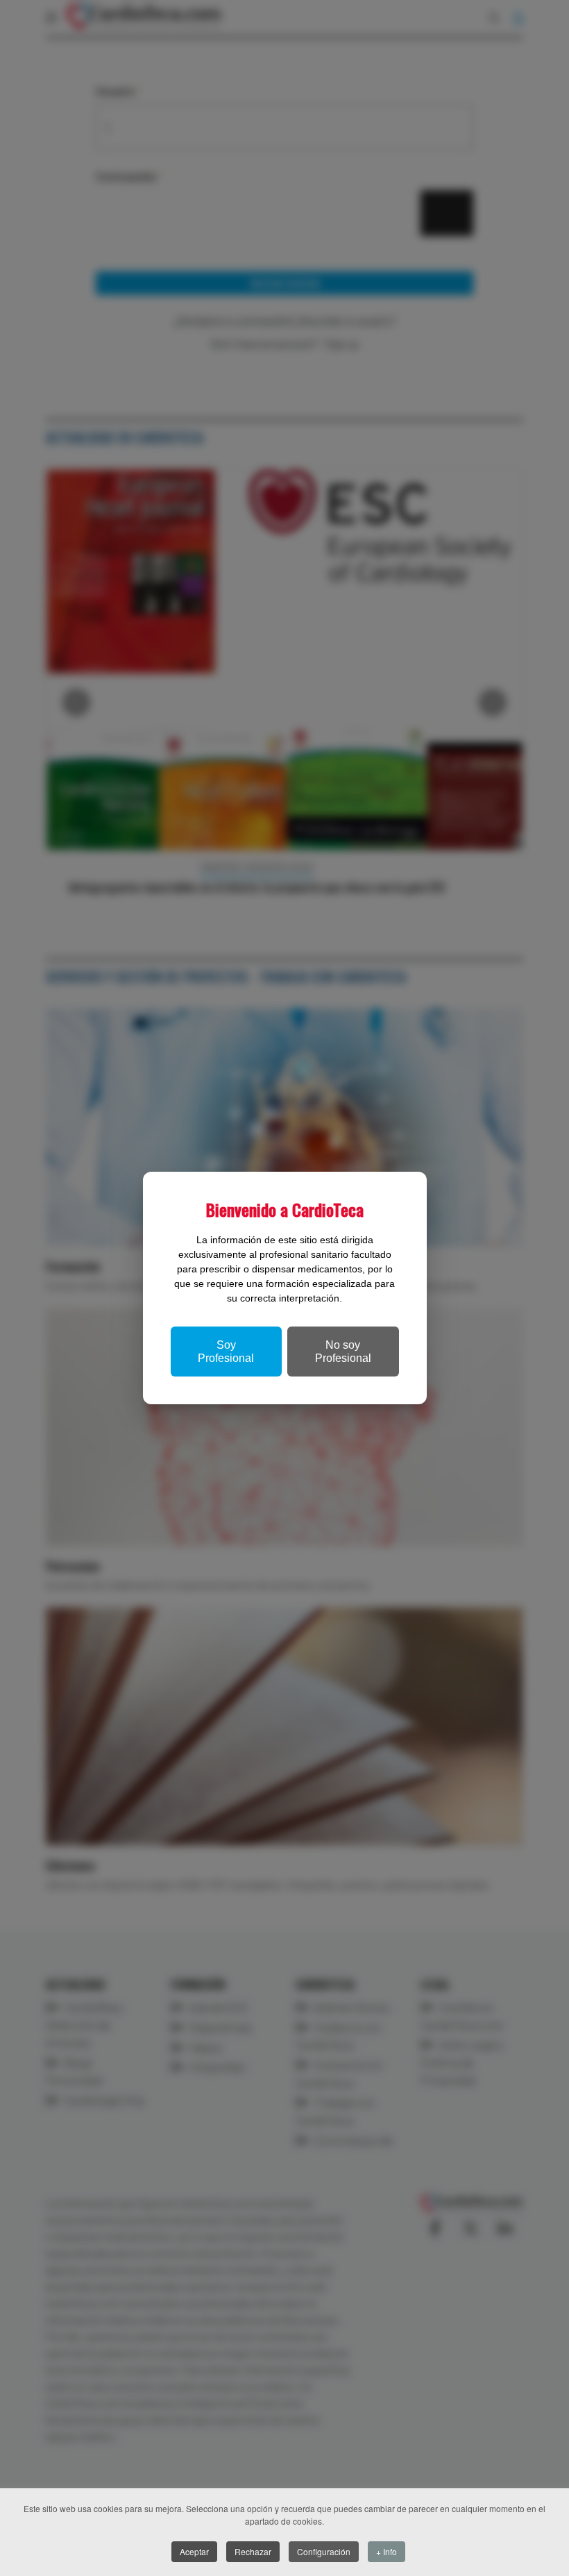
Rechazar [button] (253, 2551)
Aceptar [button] (194, 2551)
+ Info (387, 2551)
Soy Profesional (226, 1352)
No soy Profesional (343, 1352)
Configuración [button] (324, 2551)
